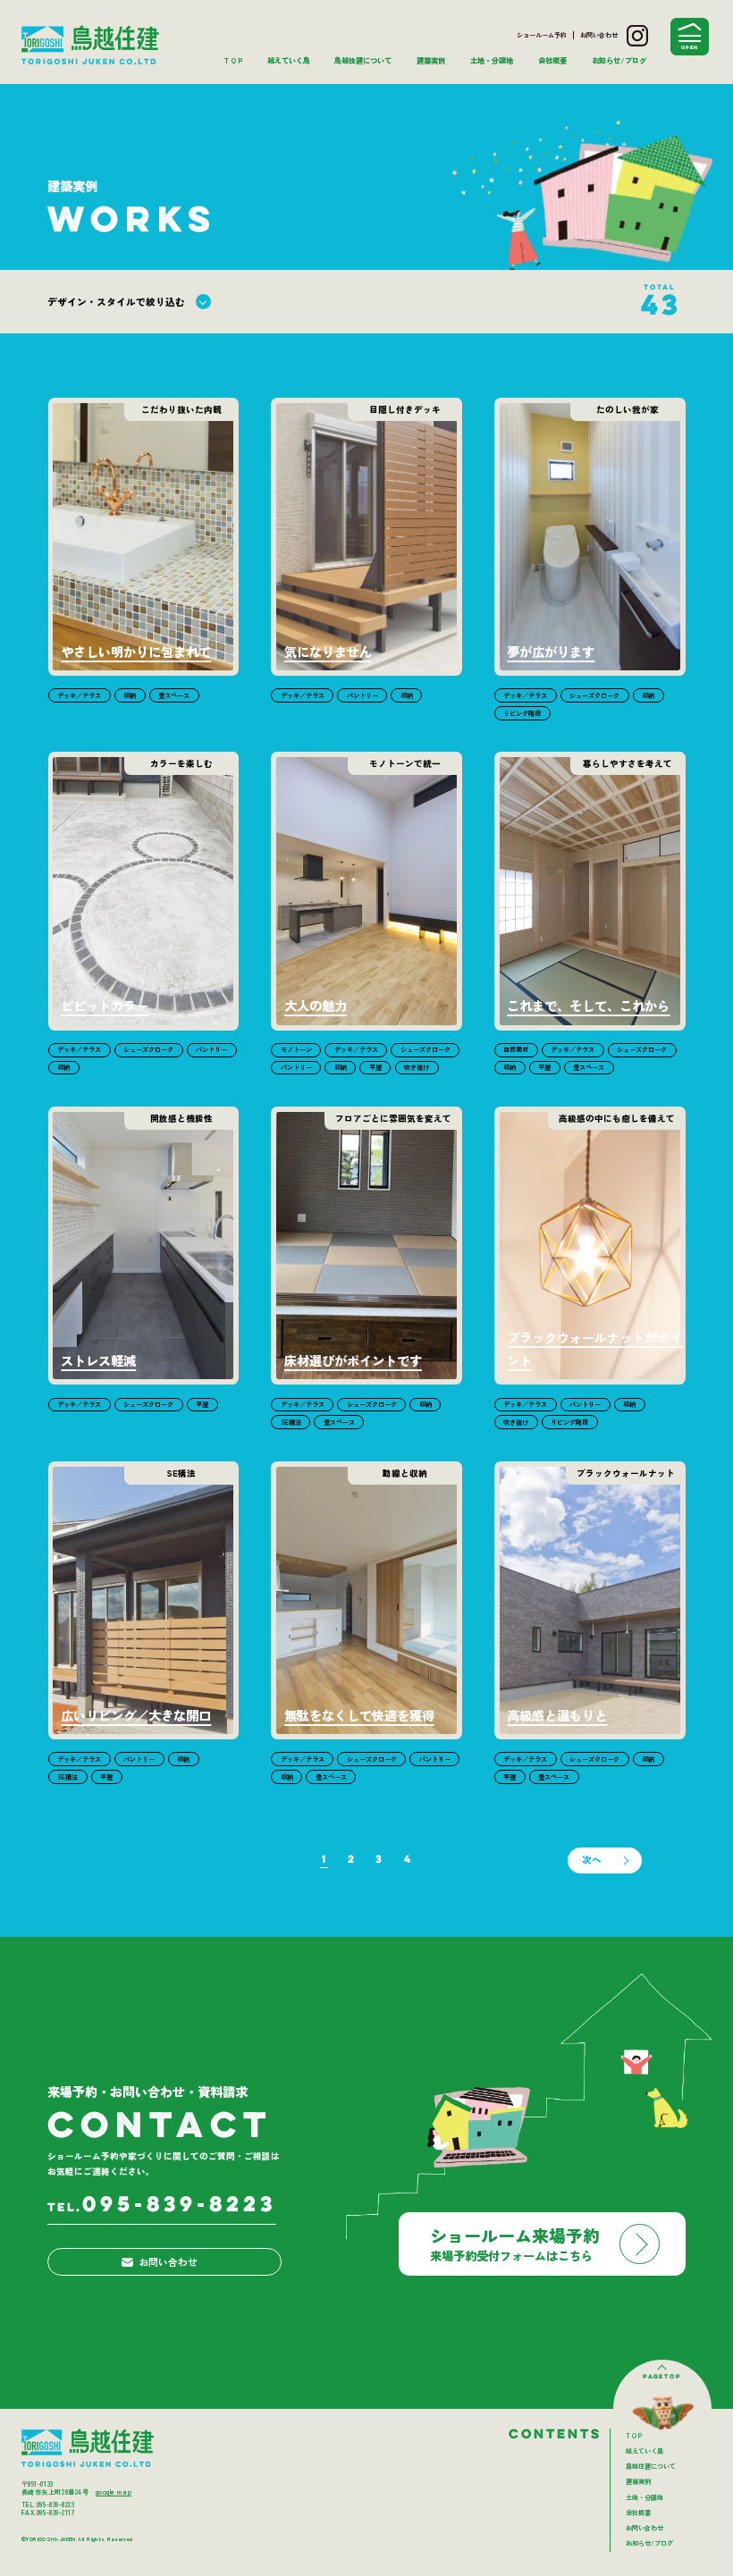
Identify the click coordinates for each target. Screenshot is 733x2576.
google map (114, 2492)
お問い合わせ (599, 35)
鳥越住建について (363, 60)
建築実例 (431, 60)
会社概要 (552, 60)
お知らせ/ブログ (619, 60)
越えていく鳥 (289, 60)
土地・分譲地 (492, 60)
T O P (233, 60)
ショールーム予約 (542, 35)
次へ (592, 1860)
